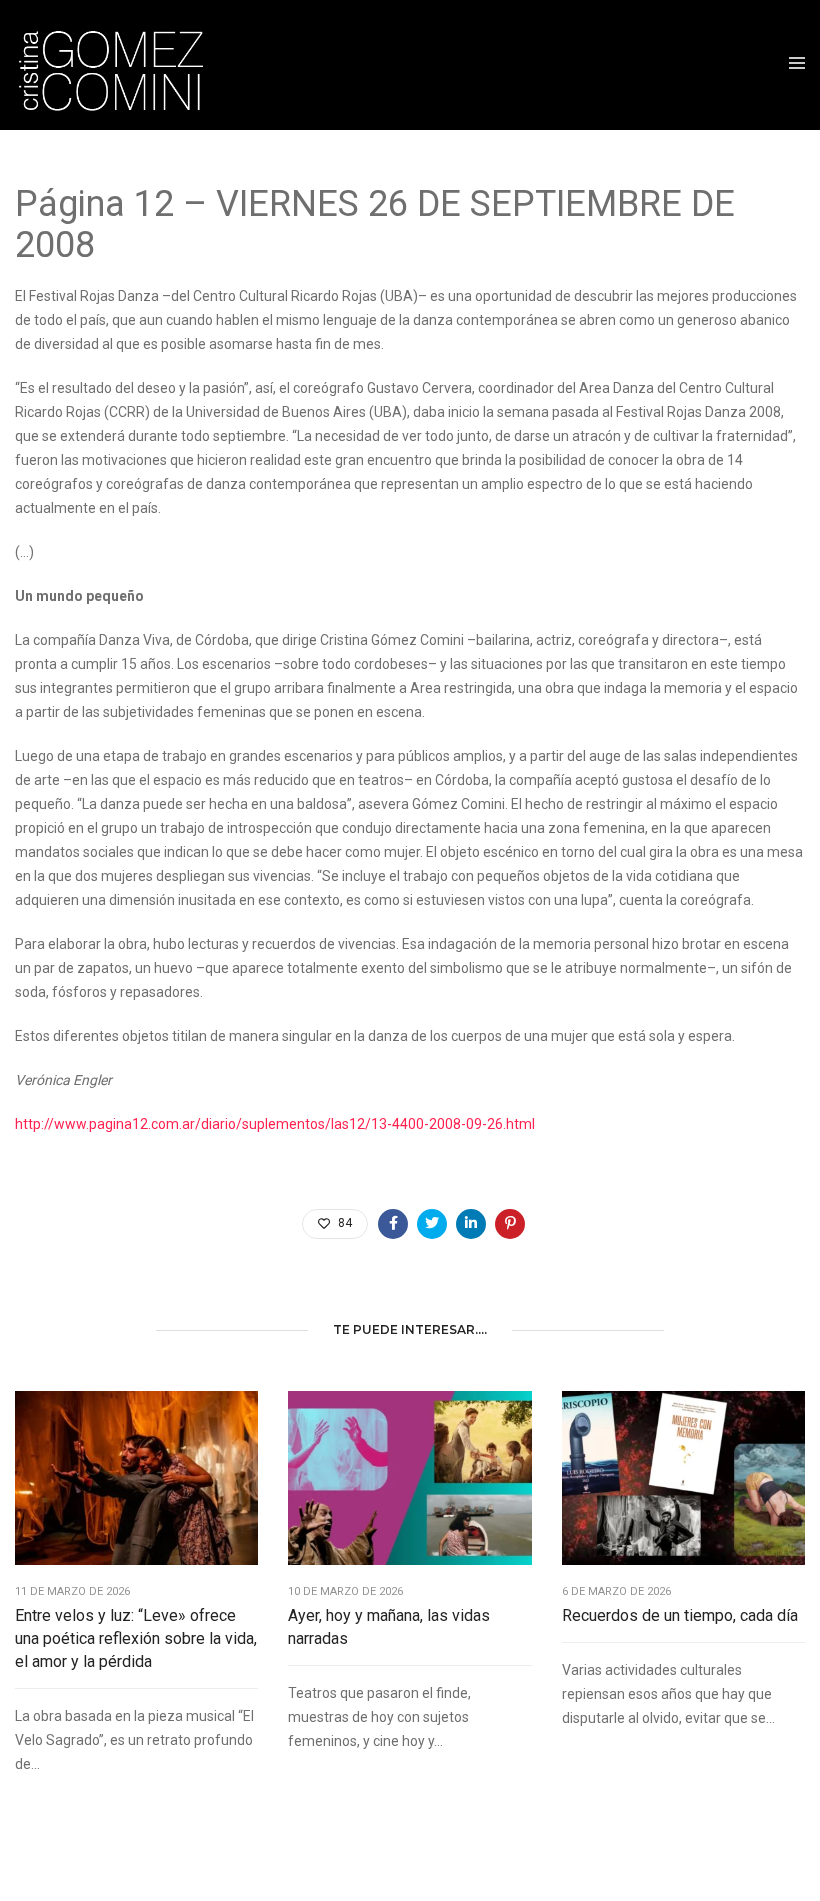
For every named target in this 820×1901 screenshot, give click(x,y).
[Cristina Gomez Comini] (122, 65)
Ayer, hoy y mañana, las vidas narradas (389, 1627)
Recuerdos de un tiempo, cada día (680, 1615)
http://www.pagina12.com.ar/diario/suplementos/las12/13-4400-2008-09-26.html (275, 1124)
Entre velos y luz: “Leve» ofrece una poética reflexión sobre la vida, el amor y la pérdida (136, 1638)
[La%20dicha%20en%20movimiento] (393, 1224)
